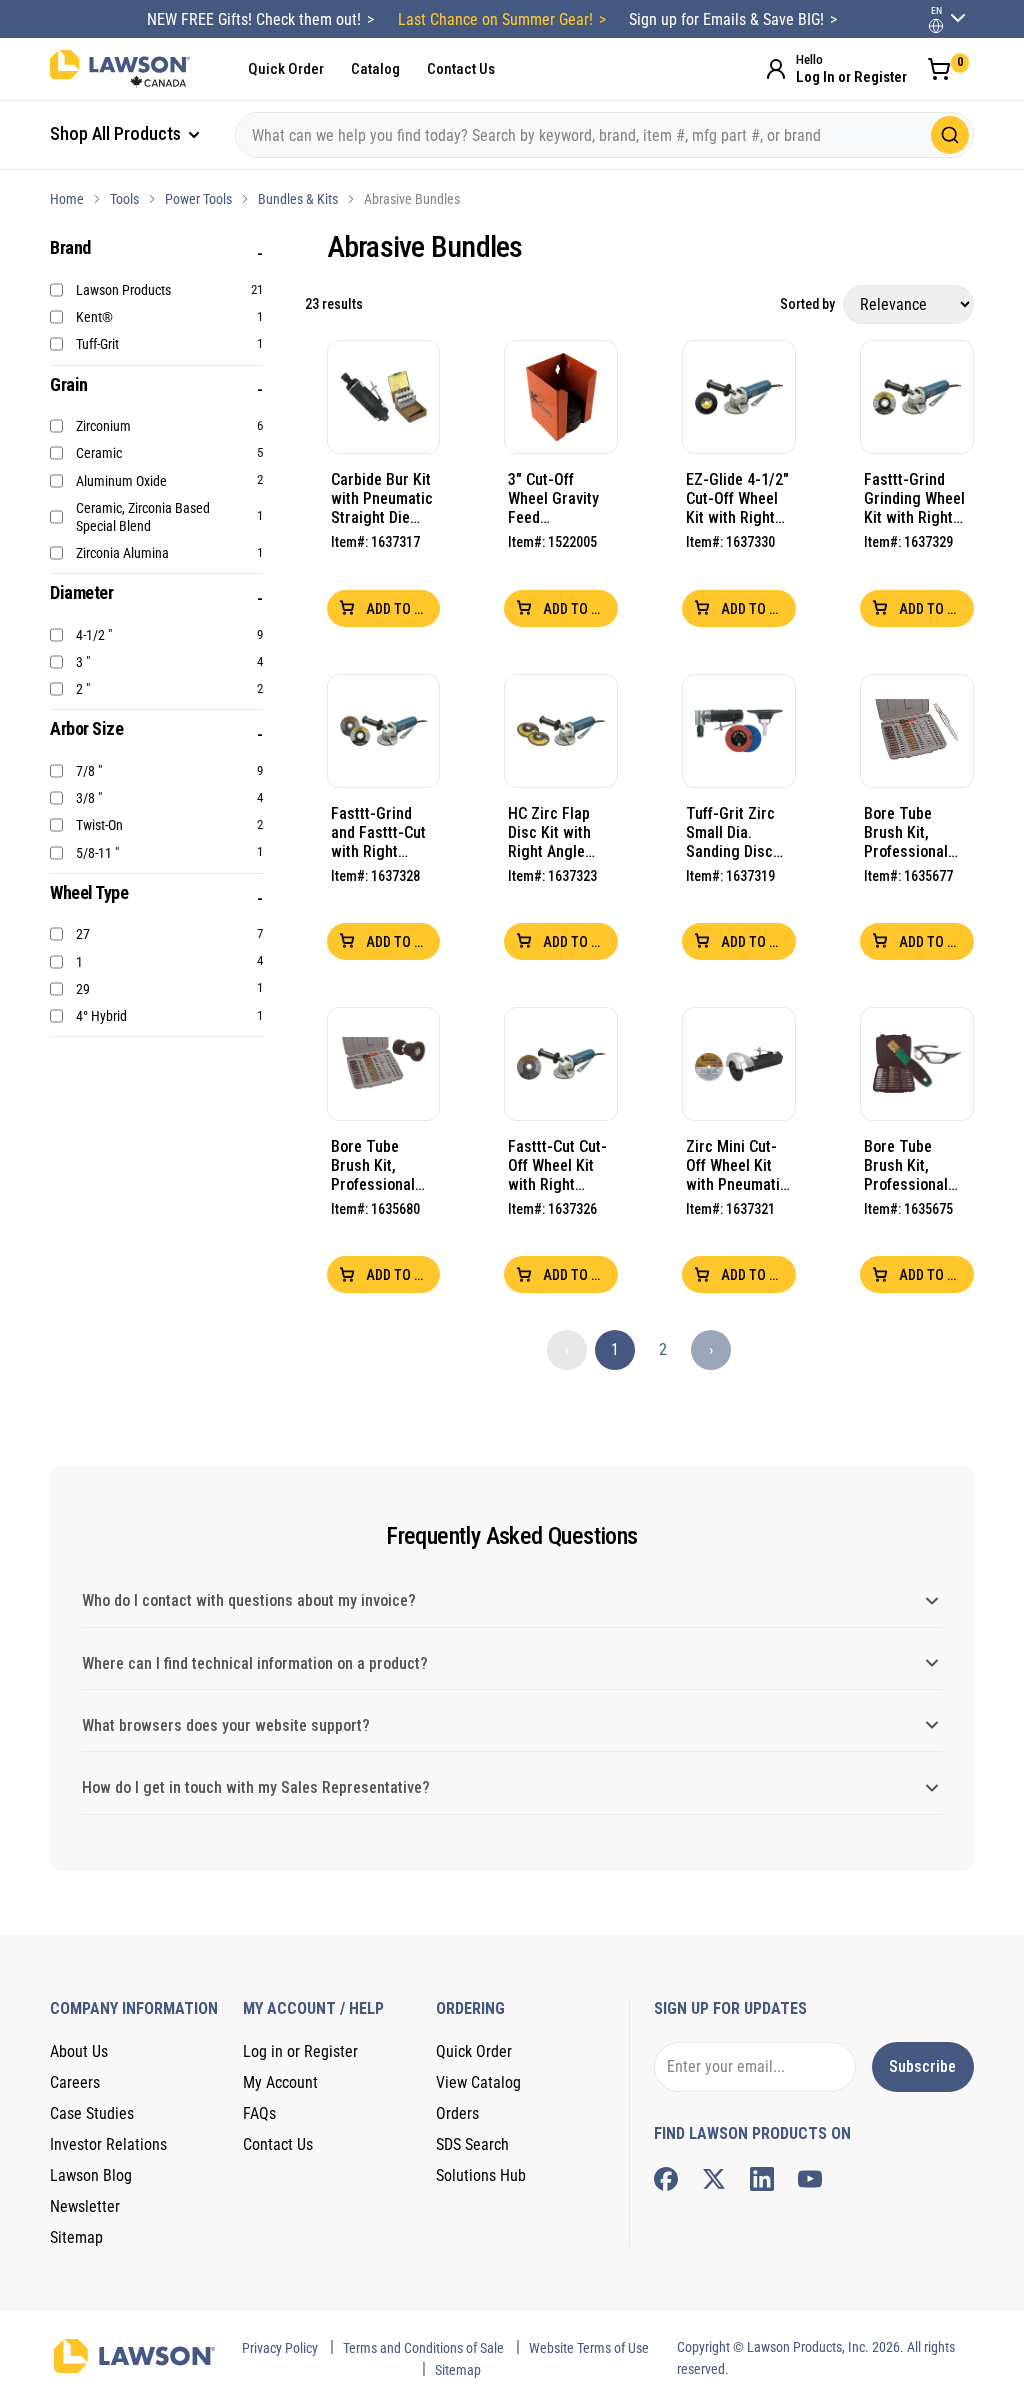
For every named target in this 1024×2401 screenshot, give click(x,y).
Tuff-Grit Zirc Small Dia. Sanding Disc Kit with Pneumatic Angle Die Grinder (730, 832)
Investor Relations (108, 2144)
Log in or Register (300, 2051)
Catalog (375, 69)
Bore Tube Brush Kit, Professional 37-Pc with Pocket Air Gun (913, 832)
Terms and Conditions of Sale (423, 2348)
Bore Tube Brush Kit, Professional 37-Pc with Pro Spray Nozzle (380, 1165)
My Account (280, 2082)
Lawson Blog (91, 2175)
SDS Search (472, 2144)
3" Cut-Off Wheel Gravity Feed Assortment (553, 498)
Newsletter (85, 2206)
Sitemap (76, 2237)
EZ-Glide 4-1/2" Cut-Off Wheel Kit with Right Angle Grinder (737, 498)
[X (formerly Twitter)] (714, 2179)
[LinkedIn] (762, 2179)
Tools (124, 199)
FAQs (259, 2113)
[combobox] (604, 135)
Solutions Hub (481, 2175)
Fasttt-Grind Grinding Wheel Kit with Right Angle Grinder (914, 498)
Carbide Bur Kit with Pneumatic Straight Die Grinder (382, 498)
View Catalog (478, 2082)
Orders (457, 2113)
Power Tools (198, 199)
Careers (75, 2082)
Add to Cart (402, 609)
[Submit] (950, 135)
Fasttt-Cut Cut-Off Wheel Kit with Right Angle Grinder (557, 1165)
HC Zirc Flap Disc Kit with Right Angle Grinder (549, 832)
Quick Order (286, 69)
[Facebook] (666, 2179)
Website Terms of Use (589, 2348)
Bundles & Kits (298, 199)
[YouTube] (810, 2179)
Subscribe (922, 2066)
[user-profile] (936, 26)
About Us (79, 2051)
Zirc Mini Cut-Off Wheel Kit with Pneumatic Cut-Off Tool (737, 1165)
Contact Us (461, 69)
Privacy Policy (280, 2348)
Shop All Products (117, 133)
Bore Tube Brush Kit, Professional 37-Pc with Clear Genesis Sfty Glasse (910, 1165)
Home (67, 199)
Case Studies (92, 2113)
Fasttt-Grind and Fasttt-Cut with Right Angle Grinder (378, 832)
